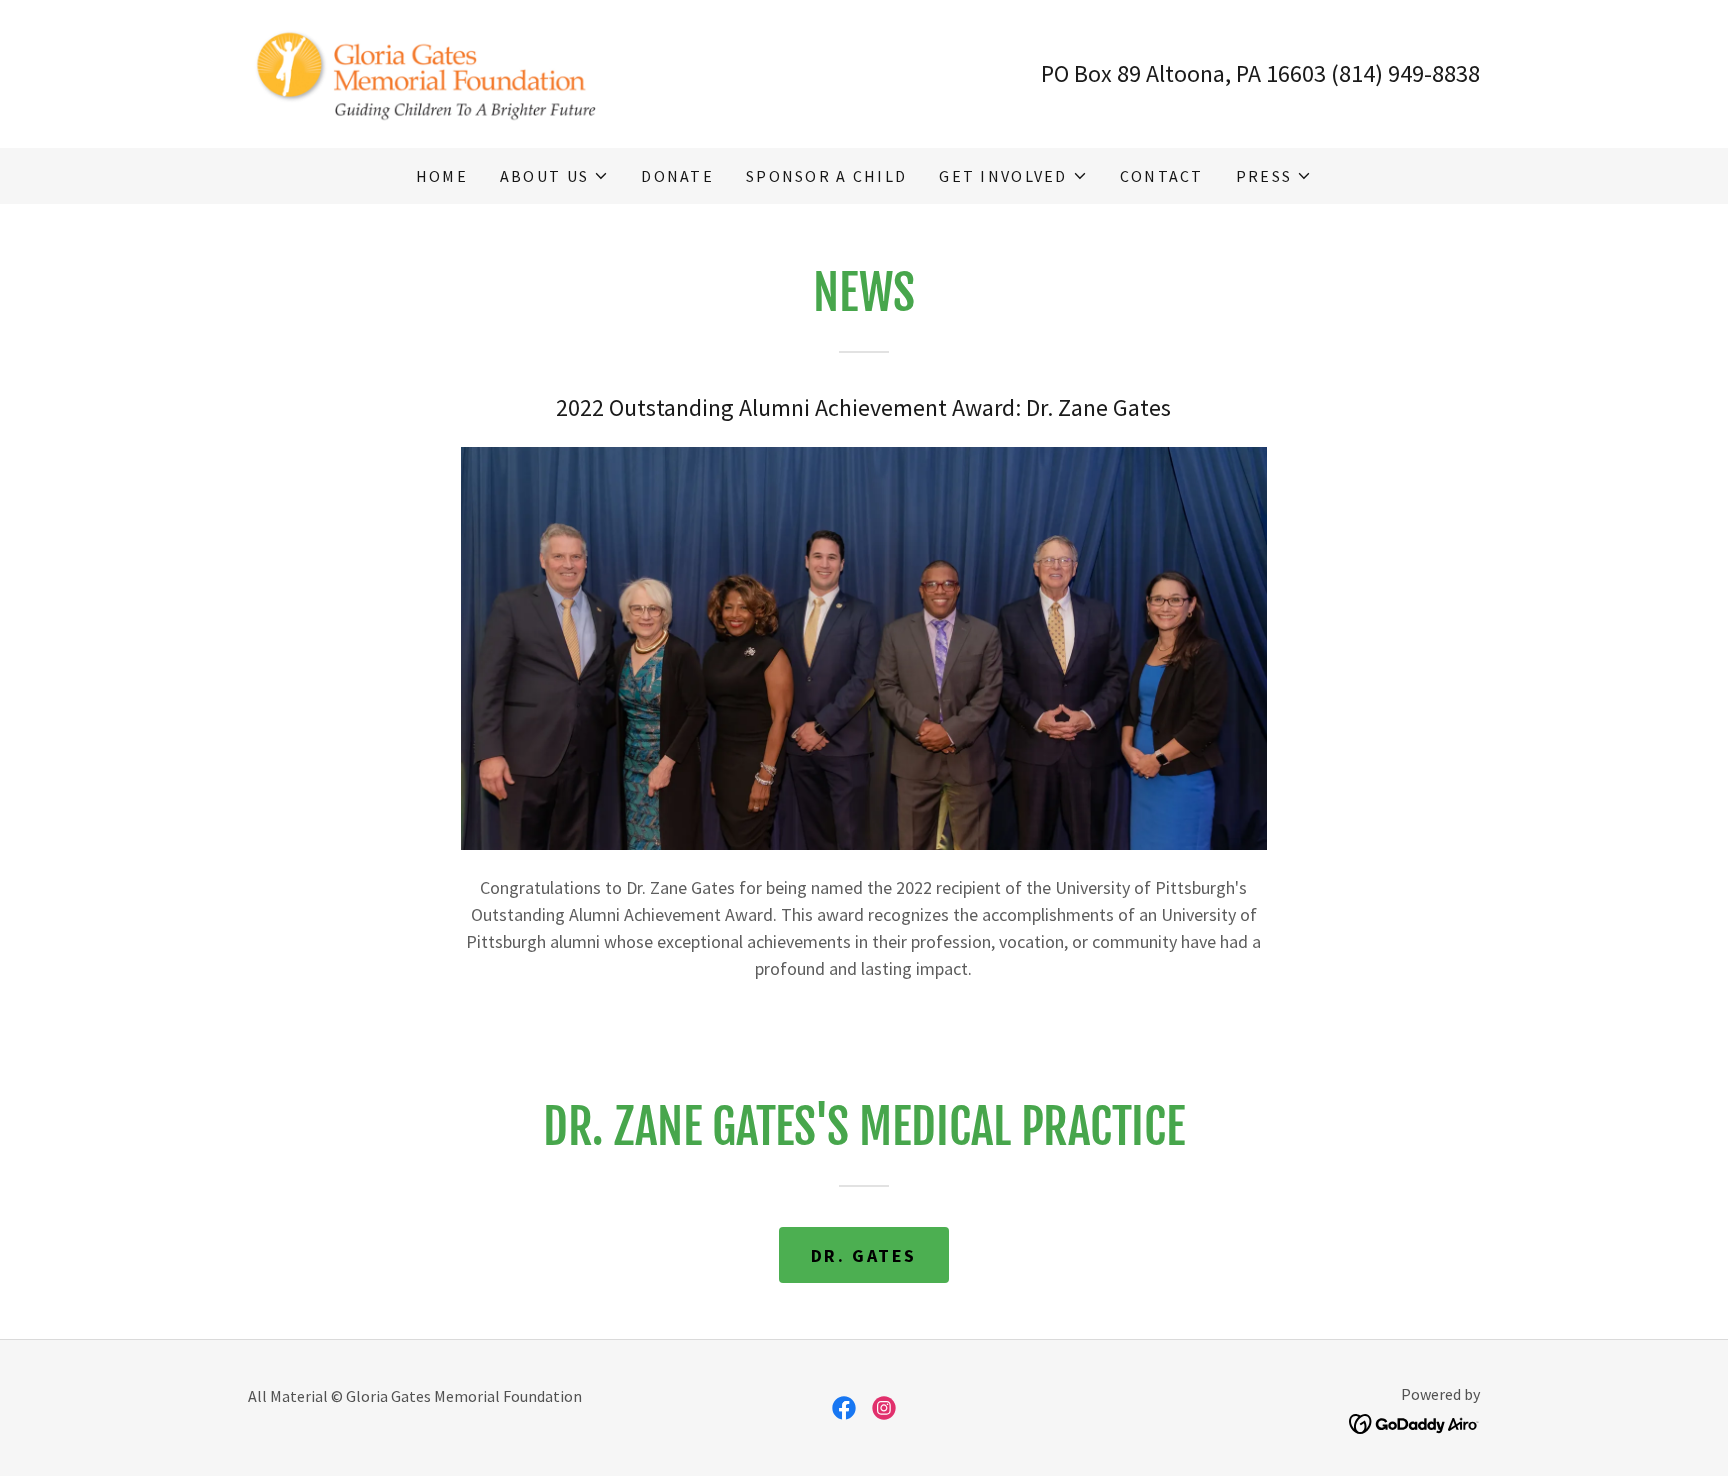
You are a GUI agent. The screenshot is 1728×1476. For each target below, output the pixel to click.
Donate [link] (677, 176)
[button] (554, 176)
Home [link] (442, 176)
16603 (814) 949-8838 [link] (1373, 73)
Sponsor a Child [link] (826, 176)
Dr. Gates (864, 1255)
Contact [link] (1162, 176)
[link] (434, 71)
